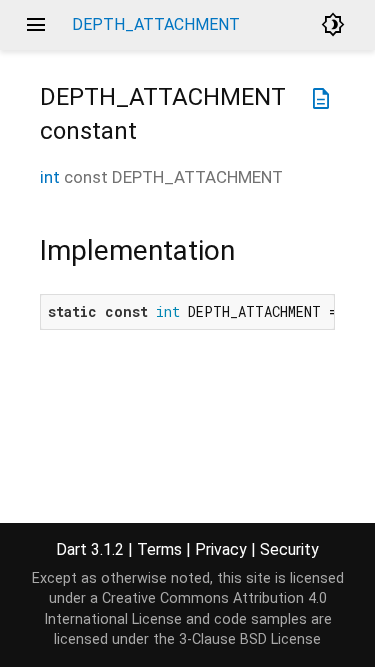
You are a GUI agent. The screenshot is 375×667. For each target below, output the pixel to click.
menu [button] (36, 25)
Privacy (221, 549)
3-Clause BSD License (250, 639)
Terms (159, 549)
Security (289, 549)
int (50, 177)
